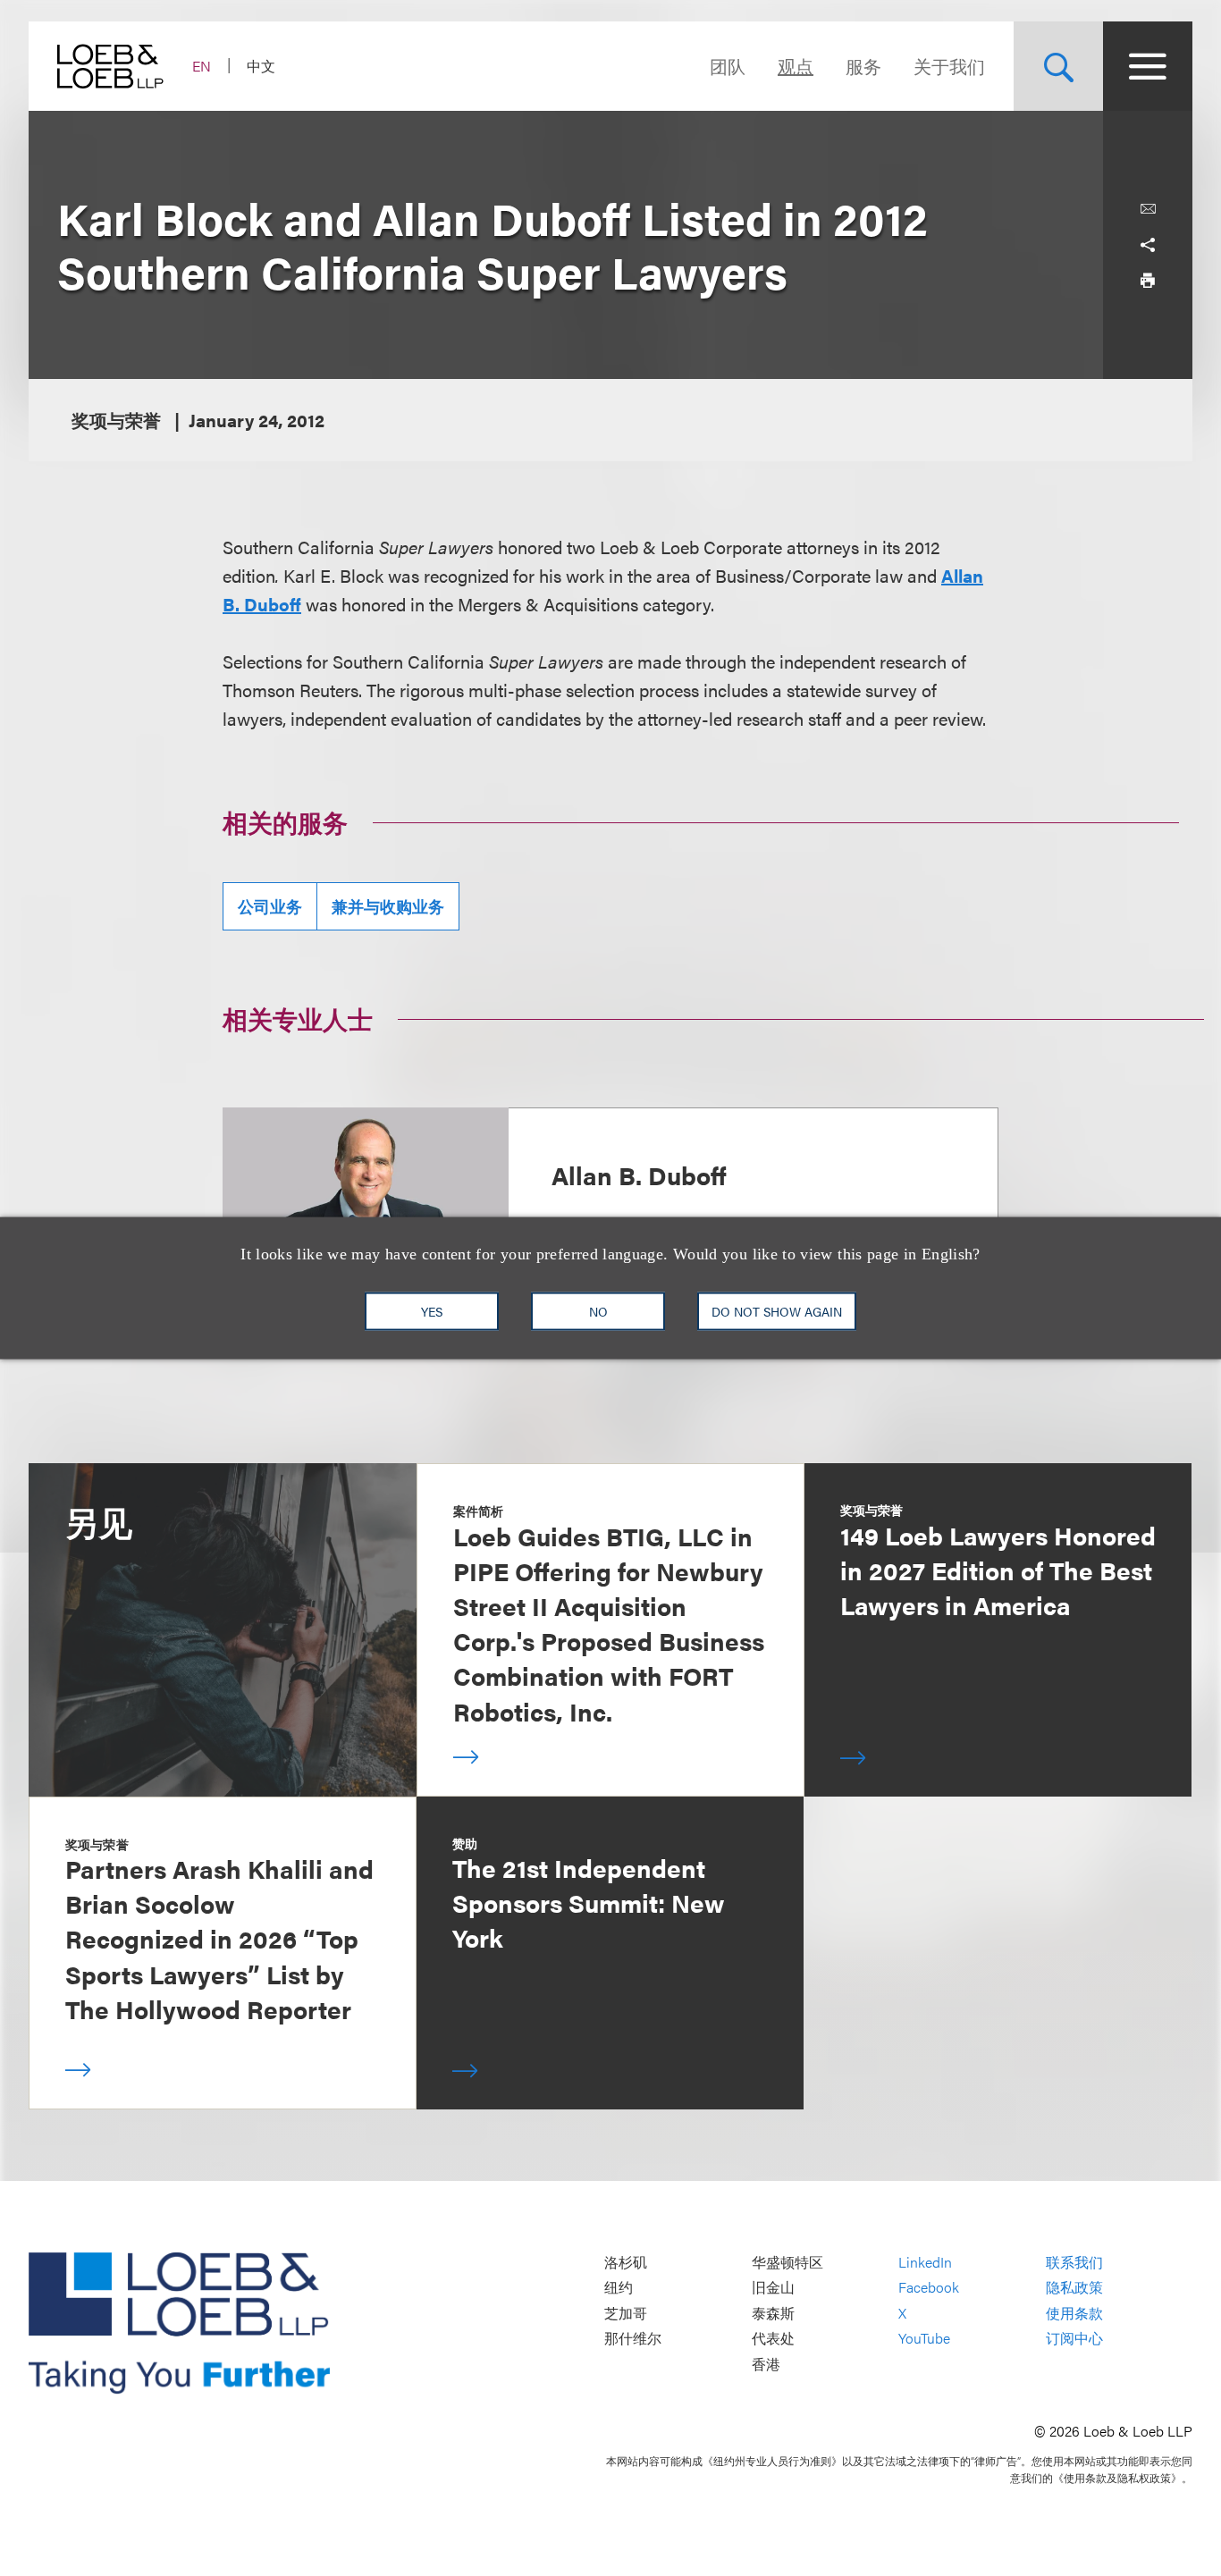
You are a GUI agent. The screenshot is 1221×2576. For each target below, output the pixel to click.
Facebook (929, 2288)
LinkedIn (925, 2262)
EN (202, 66)
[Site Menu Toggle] (1148, 66)
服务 (863, 66)
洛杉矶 (626, 2262)
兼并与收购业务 (388, 906)
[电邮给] (1148, 209)
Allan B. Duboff (639, 1174)
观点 (796, 66)
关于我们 (949, 66)
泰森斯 (773, 2313)
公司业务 (270, 906)
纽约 (619, 2288)
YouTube (924, 2339)
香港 (766, 2364)
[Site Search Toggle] (1058, 66)
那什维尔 (633, 2339)
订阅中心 (1074, 2339)
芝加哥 (626, 2313)
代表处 (773, 2339)
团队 (728, 66)
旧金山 (773, 2288)
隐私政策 (1074, 2288)
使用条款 (1074, 2313)
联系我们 (1074, 2262)
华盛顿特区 (787, 2262)
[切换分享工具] (1148, 245)
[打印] (1148, 281)
